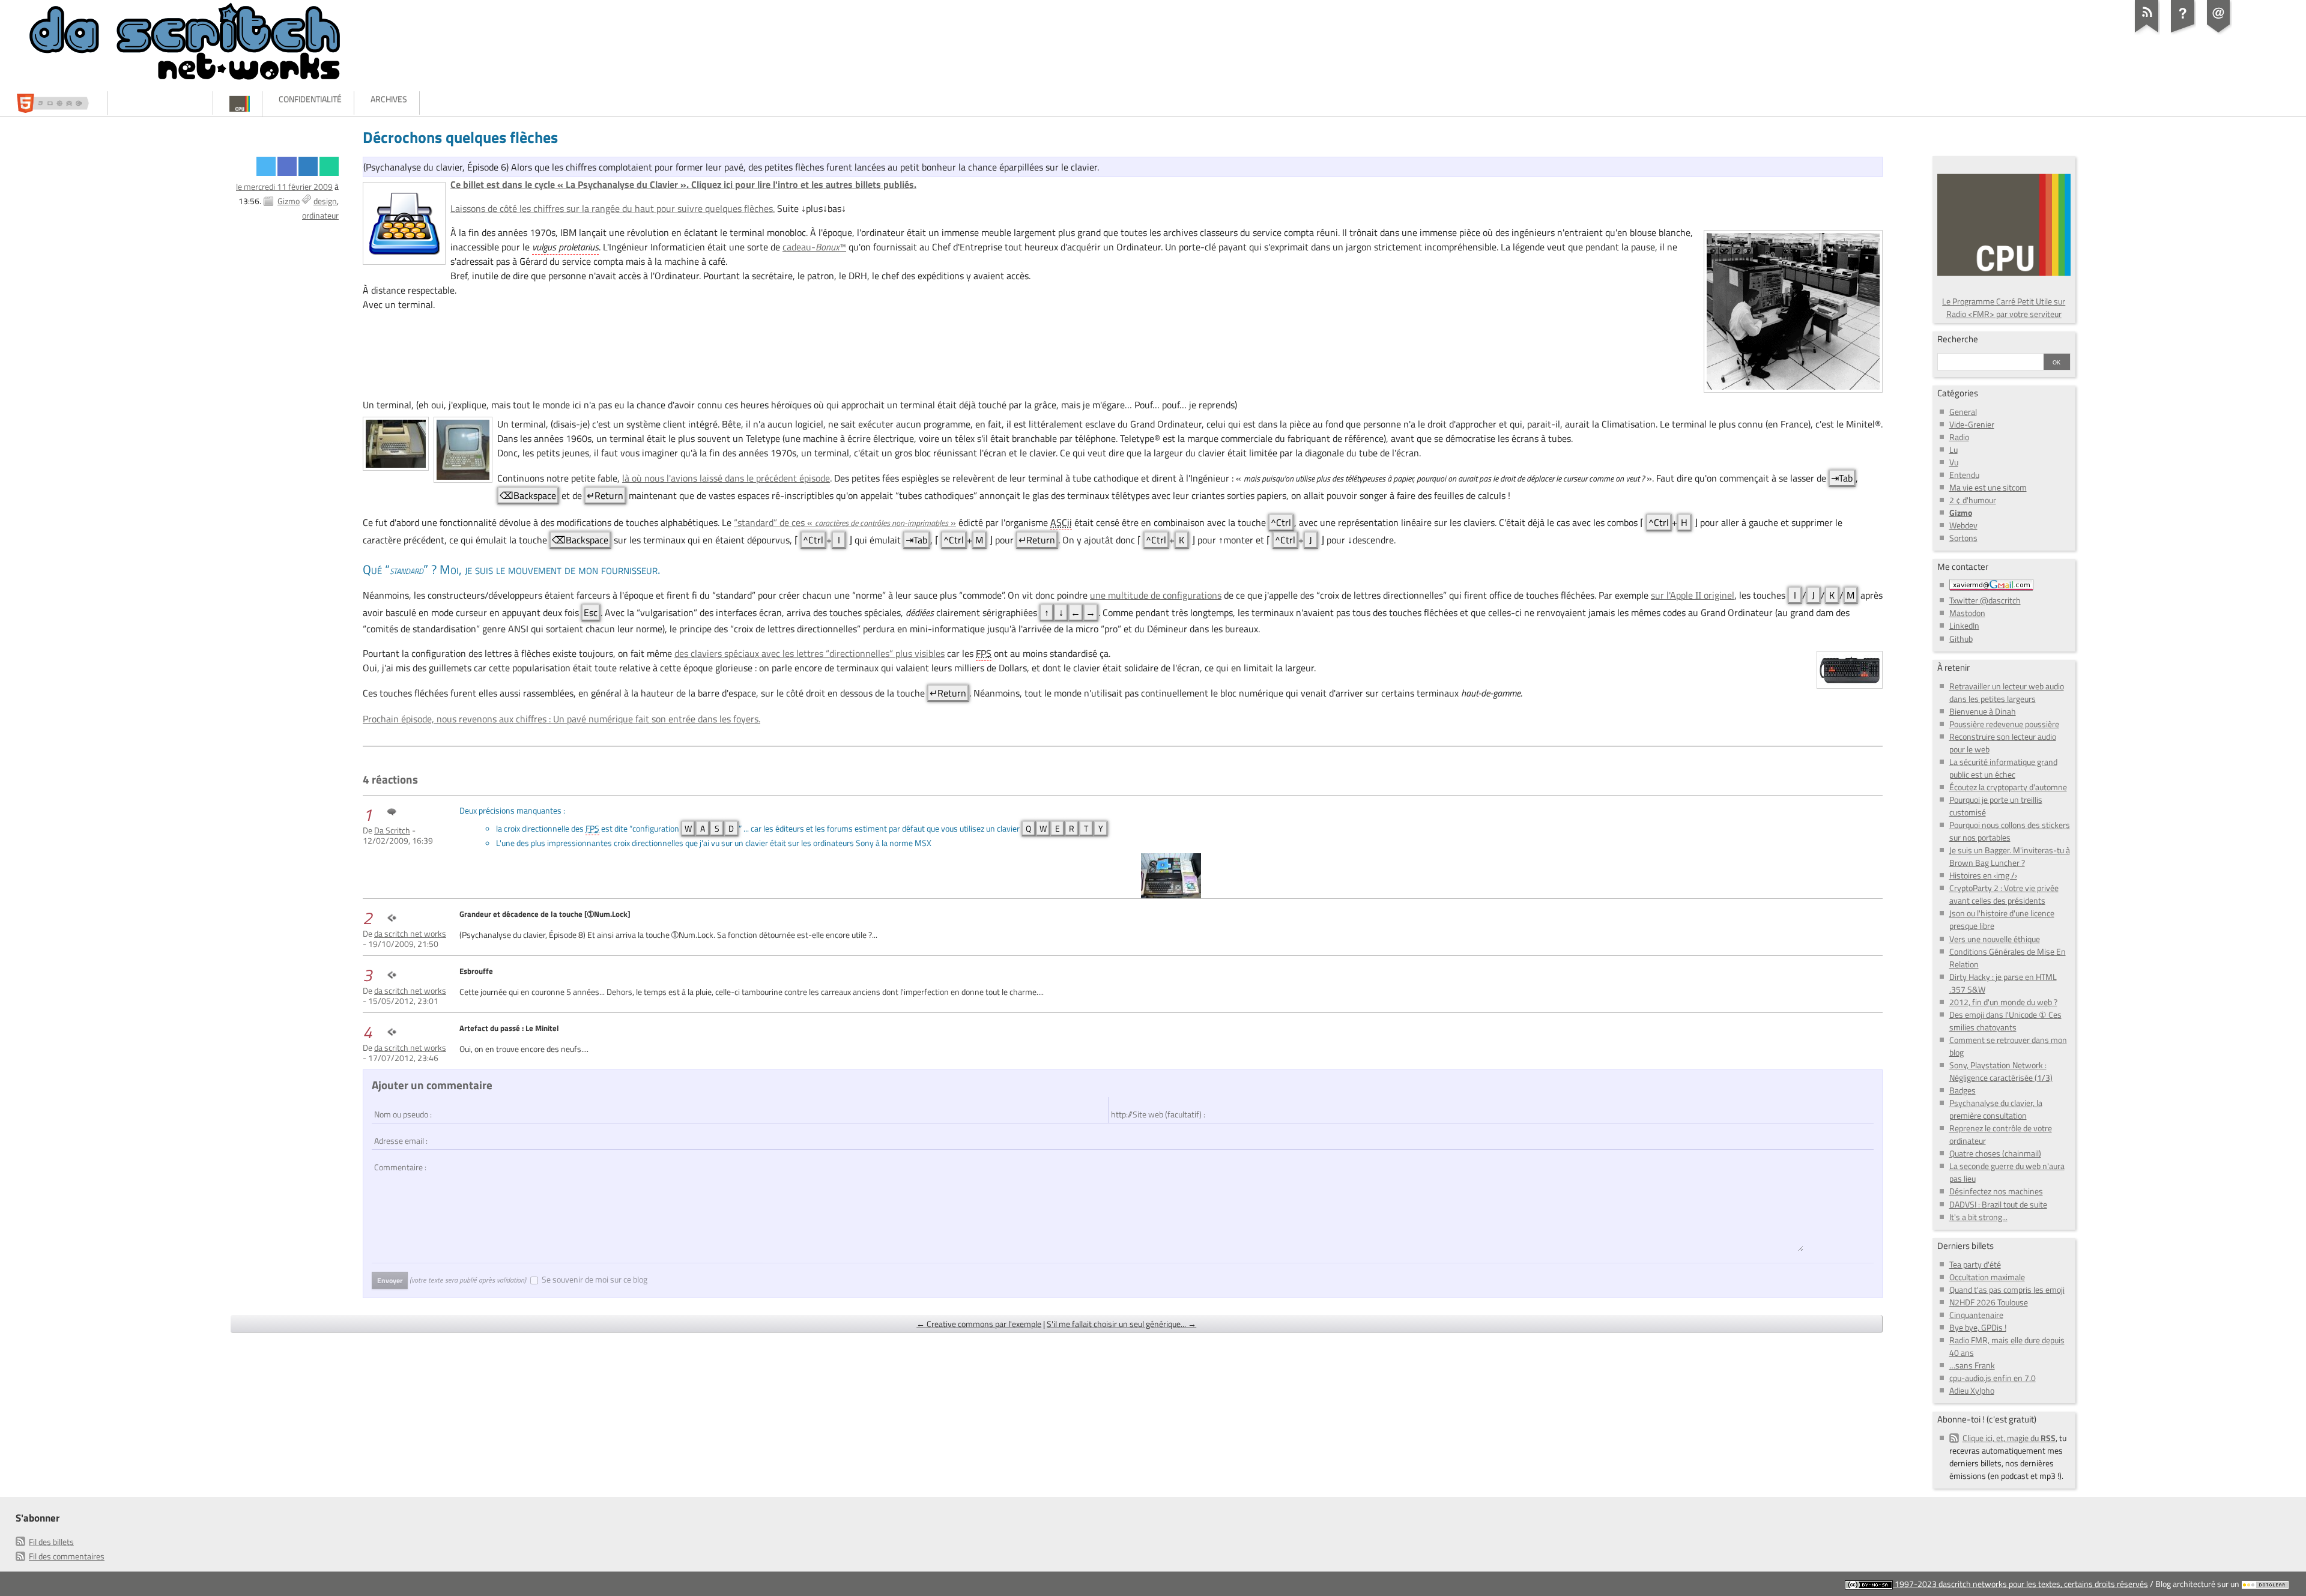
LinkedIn (1964, 625)
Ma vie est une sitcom (1988, 487)
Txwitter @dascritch (1985, 600)
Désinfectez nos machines (1996, 1191)
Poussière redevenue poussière (2004, 724)
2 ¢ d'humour (1973, 500)
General (1963, 412)
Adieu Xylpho (1972, 1390)
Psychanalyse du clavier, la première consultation (1996, 1109)
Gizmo (289, 201)
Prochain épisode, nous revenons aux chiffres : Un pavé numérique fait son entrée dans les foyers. (561, 719)
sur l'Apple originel (1693, 595)
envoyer (390, 1280)
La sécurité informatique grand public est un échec (2003, 768)
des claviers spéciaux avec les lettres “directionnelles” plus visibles (810, 653)
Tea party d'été (1975, 1264)
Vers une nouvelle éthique (1995, 939)
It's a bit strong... (1978, 1217)
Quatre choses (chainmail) (1995, 1153)
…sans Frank (1972, 1365)
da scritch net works (410, 933)
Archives (389, 99)
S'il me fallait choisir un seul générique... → (1121, 1324)
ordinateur (320, 215)
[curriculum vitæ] (56, 103)
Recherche (1958, 339)
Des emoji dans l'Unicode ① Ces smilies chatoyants (2005, 1021)
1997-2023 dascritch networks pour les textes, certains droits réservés (2020, 1584)
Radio (1959, 437)
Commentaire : (398, 1161)
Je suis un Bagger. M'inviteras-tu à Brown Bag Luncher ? (2010, 856)
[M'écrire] (2219, 32)
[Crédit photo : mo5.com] (1171, 875)
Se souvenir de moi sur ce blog (595, 1279)
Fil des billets (51, 1542)
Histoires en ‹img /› (1983, 875)
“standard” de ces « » (845, 522)
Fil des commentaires (67, 1556)
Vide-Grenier (1972, 424)
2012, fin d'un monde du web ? (2003, 1002)
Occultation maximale (1987, 1277)
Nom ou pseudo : (401, 1108)
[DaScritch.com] (162, 103)
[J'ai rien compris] (2183, 32)
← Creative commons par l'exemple (979, 1324)
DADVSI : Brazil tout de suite (1998, 1204)
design (325, 201)
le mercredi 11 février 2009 (284, 186)
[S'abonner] (2147, 32)
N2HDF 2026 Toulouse (1989, 1302)
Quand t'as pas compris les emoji (2007, 1289)
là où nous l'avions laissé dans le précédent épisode (726, 478)
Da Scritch (392, 830)
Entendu (1964, 475)
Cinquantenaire (1976, 1315)
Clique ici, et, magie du (2009, 1438)
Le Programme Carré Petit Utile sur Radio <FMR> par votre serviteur (2004, 307)
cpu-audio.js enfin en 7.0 (1993, 1378)
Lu (1953, 449)
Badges (1963, 1090)
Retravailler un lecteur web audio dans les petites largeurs (2007, 692)
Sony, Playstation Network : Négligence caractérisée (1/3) (2001, 1071)
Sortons (1963, 538)
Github (1961, 639)
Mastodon (1967, 613)
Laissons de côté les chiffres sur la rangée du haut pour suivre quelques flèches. (613, 208)
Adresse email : (399, 1135)
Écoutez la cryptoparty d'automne (2008, 787)
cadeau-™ (814, 247)
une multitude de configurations (1156, 595)
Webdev (1963, 525)
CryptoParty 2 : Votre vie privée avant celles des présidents (2004, 894)
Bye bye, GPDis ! (1978, 1327)
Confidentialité (310, 99)
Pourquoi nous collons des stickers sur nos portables (2010, 831)
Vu (1954, 462)
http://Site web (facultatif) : (1152, 1108)
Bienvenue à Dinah (1983, 711)
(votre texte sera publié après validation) (468, 1280)
